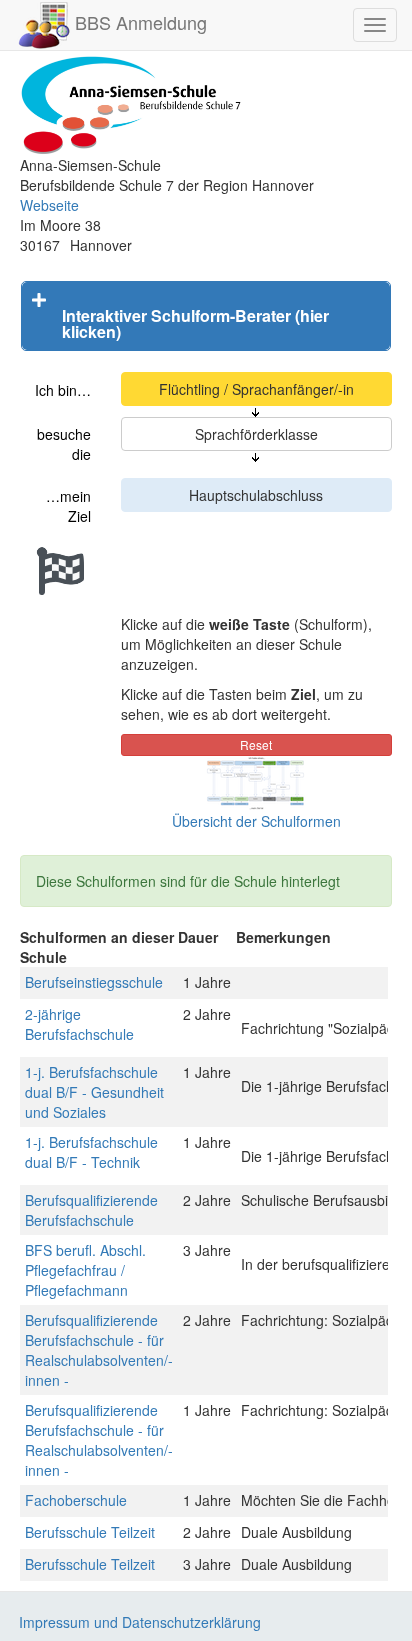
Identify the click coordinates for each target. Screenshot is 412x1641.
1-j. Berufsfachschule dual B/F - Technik (91, 1152)
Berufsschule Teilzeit (90, 1532)
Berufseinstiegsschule (94, 982)
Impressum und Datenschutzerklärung (140, 1622)
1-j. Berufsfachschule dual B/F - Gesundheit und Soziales (94, 1092)
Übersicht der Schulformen (256, 821)
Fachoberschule (76, 1500)
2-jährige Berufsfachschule (79, 1024)
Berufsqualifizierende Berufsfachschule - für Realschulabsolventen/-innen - (99, 1350)
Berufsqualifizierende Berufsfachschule (91, 1210)
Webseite (49, 205)
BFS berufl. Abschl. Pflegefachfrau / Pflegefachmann (85, 1270)
